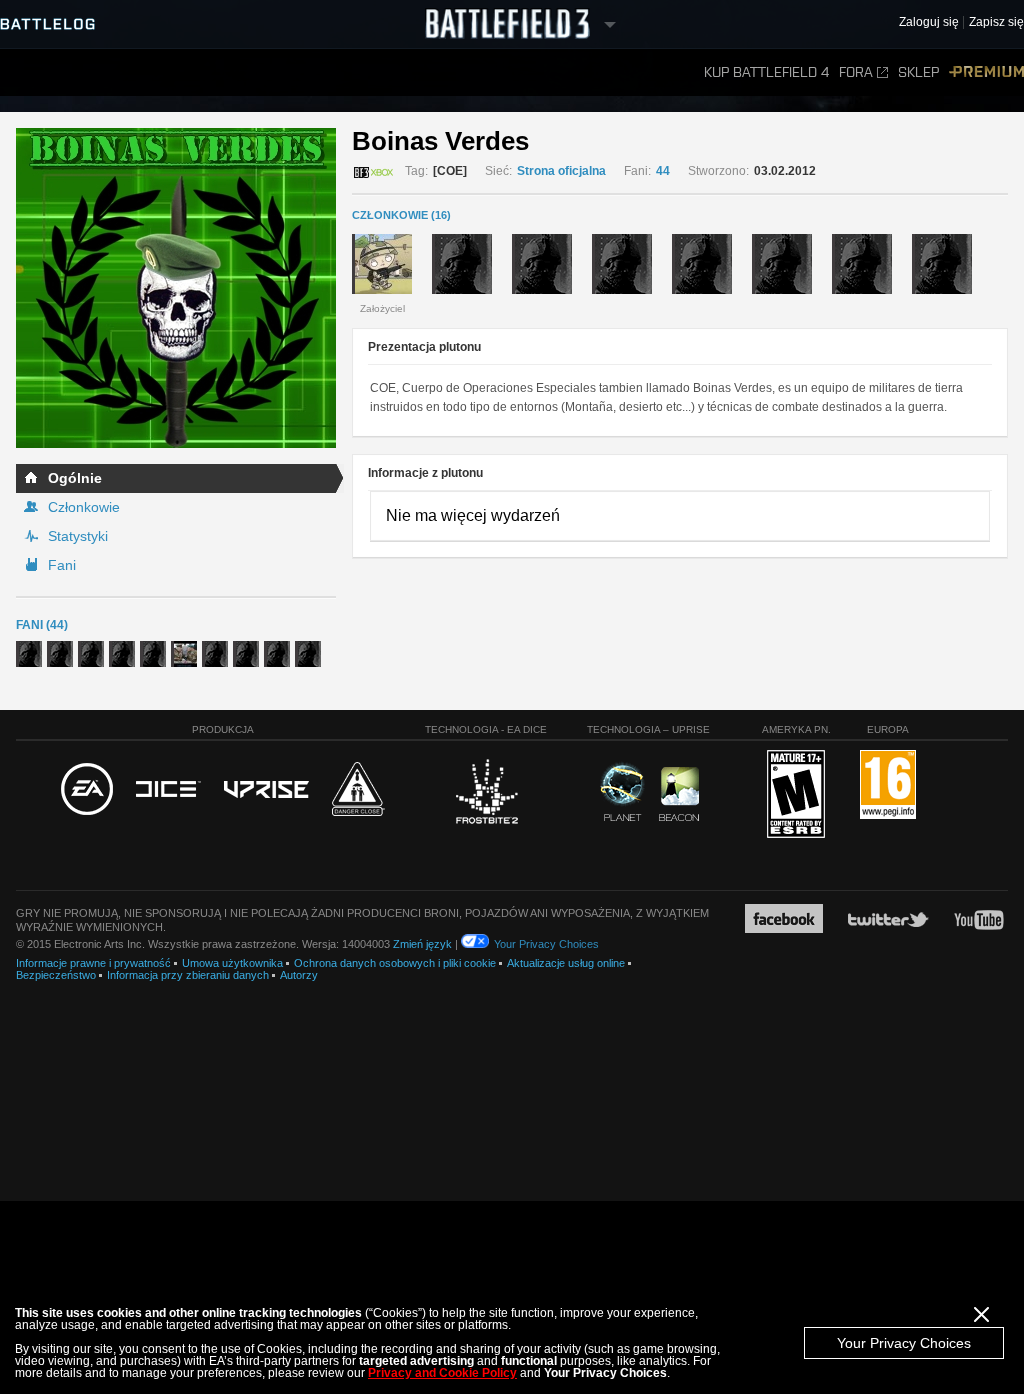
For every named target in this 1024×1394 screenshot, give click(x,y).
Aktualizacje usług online (566, 963)
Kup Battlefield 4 (766, 72)
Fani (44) (42, 625)
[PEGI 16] (888, 785)
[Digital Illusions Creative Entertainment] (168, 790)
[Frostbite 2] (486, 794)
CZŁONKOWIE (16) (401, 215)
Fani (62, 565)
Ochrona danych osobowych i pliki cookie (395, 963)
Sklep (918, 72)
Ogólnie (75, 478)
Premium (986, 72)
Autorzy (299, 975)
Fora (856, 72)
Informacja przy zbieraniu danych (188, 975)
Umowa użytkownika (232, 963)
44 (663, 171)
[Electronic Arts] (87, 790)
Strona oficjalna (561, 171)
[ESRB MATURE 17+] (796, 795)
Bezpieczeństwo (56, 975)
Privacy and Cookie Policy (442, 1373)
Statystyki (78, 536)
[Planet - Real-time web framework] (622, 792)
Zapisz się (996, 22)
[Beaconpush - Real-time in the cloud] (679, 795)
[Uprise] (266, 790)
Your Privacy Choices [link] (546, 944)
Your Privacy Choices (904, 1343)
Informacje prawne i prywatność (93, 963)
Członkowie (84, 507)
